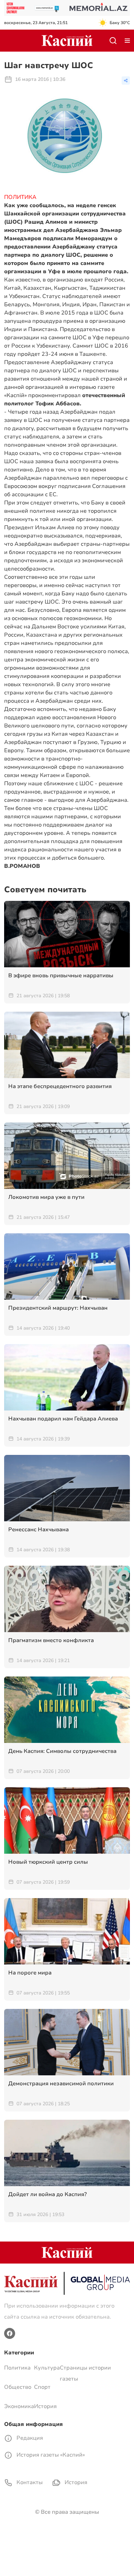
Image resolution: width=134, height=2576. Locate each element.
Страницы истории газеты (85, 2373)
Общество (18, 2387)
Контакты (29, 2482)
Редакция (29, 2438)
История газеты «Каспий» (50, 2455)
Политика (17, 2368)
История (45, 2406)
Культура (47, 2368)
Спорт (42, 2387)
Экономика (19, 2406)
